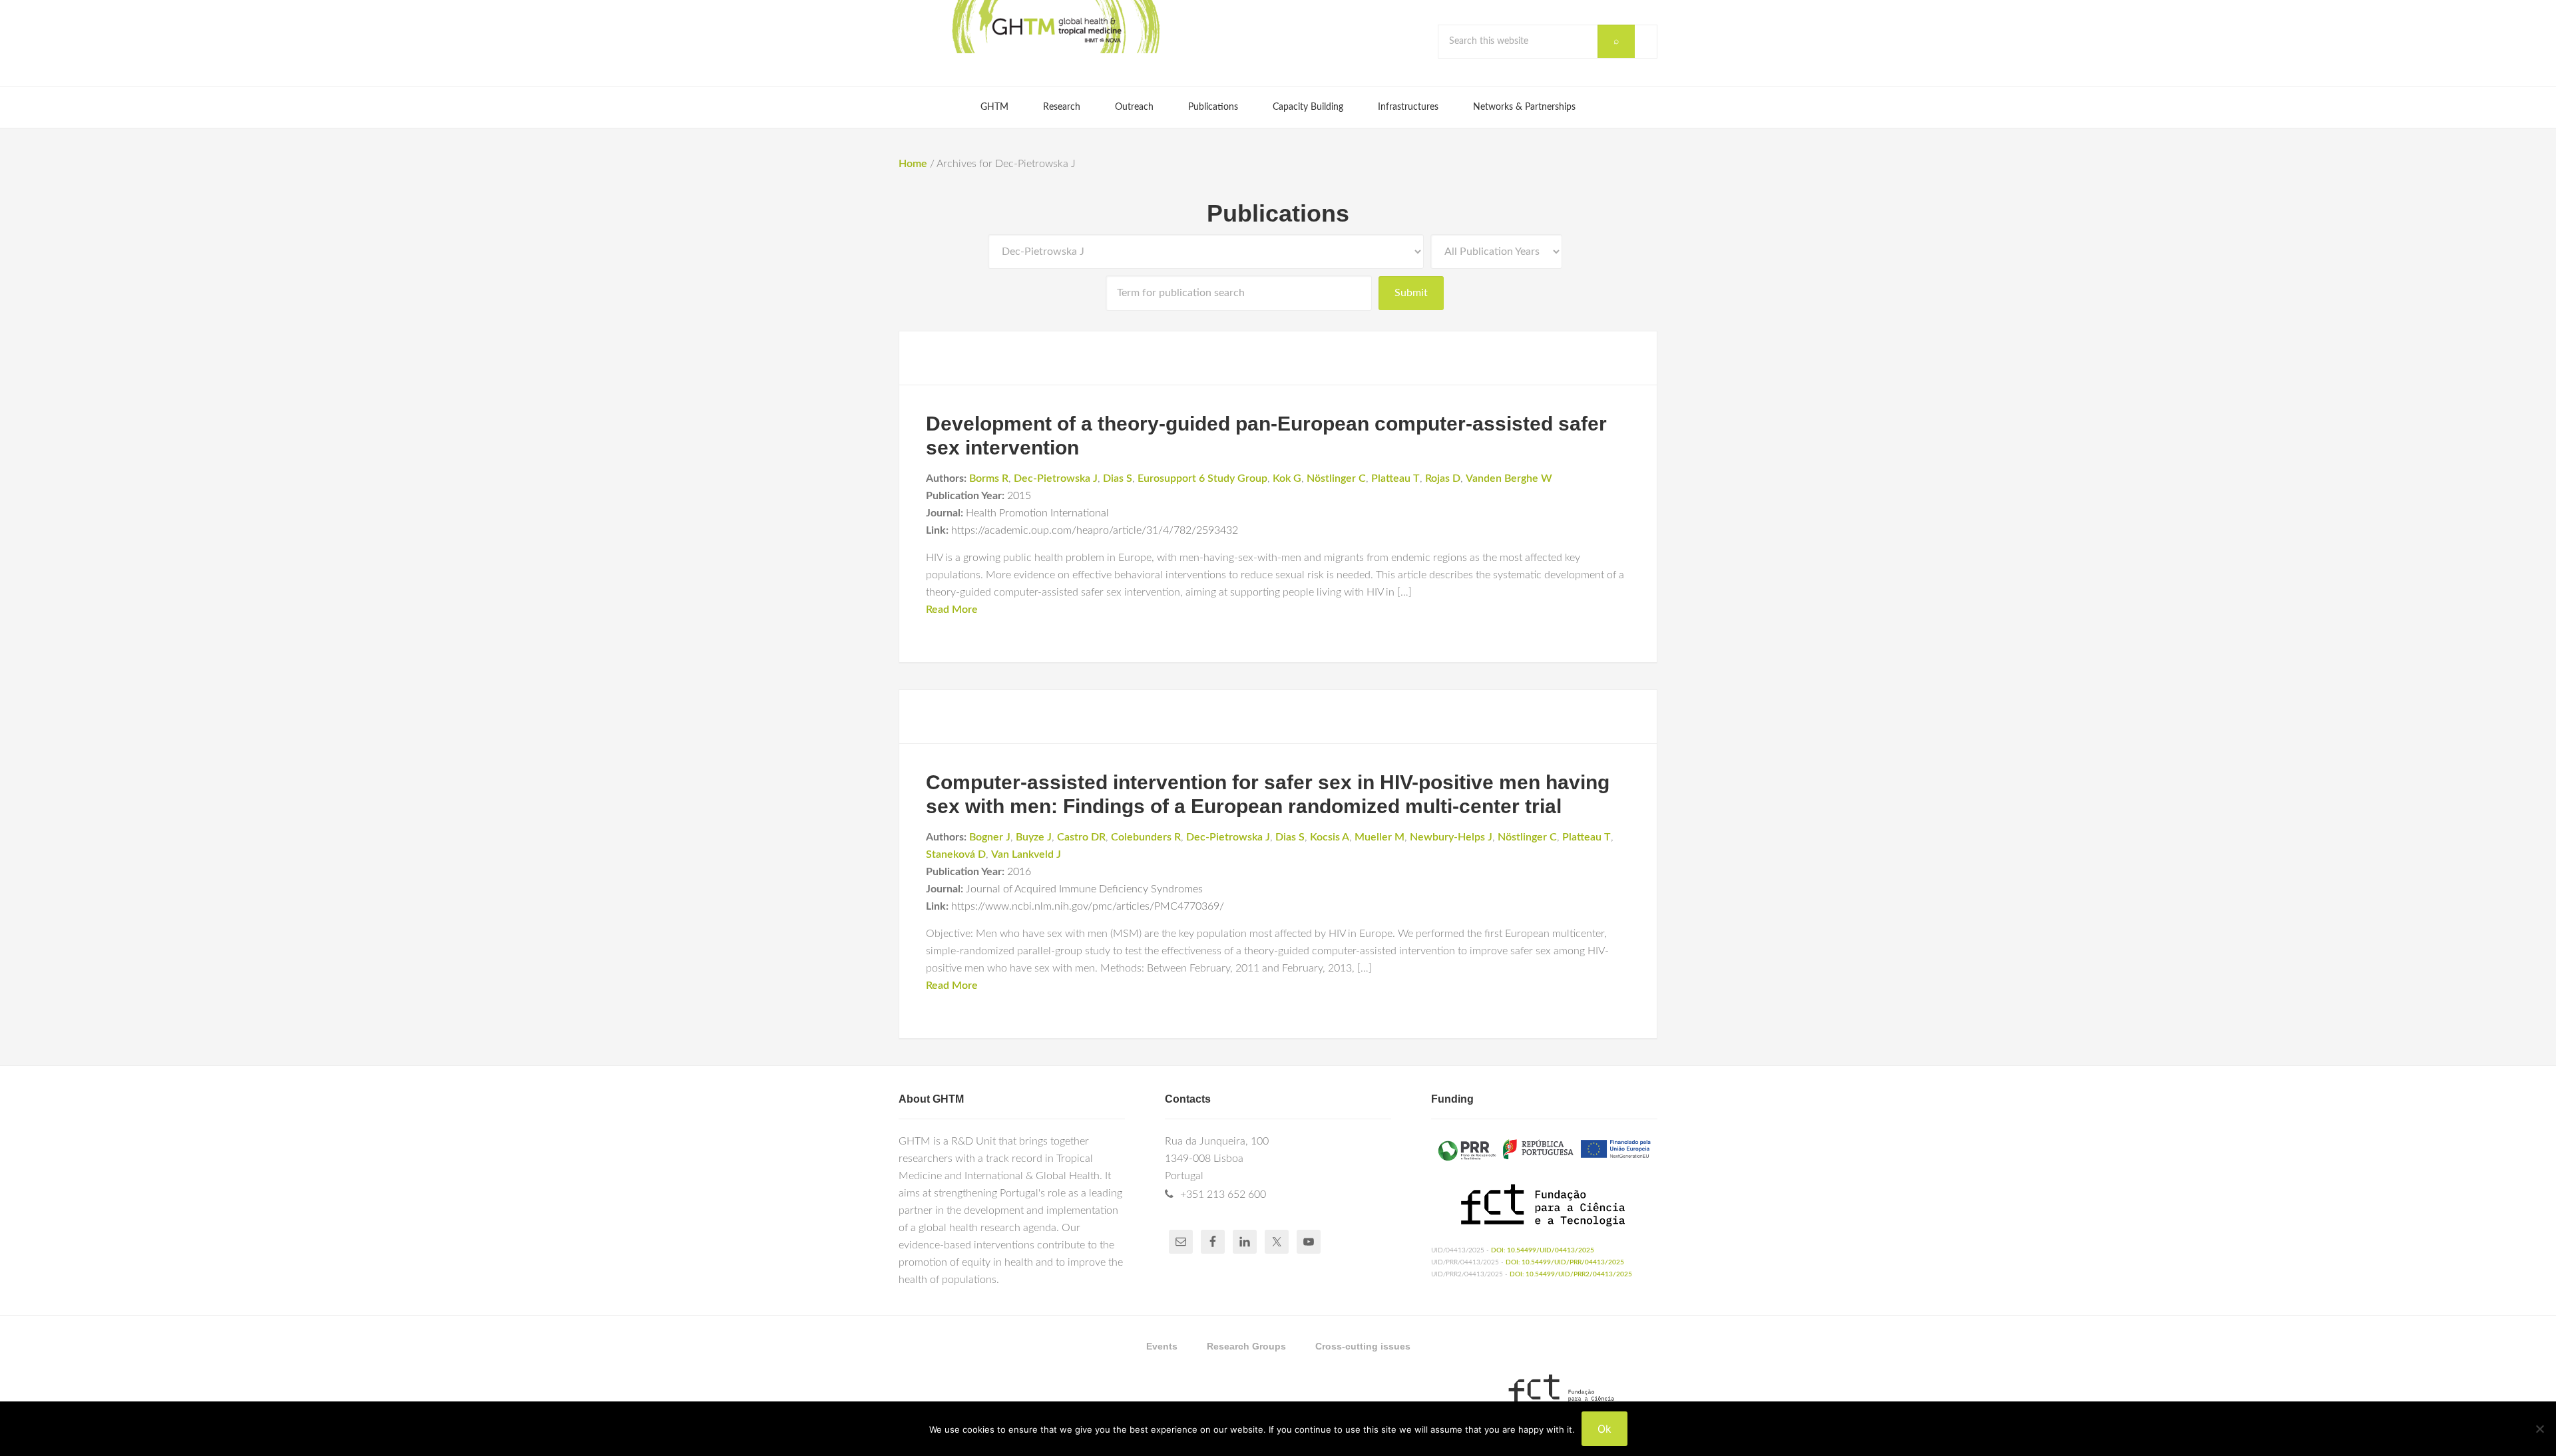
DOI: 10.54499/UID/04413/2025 (1543, 1250)
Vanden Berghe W (1509, 478)
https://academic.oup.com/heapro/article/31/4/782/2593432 (1095, 530)
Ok (1604, 1429)
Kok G (1287, 478)
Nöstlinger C (1336, 478)
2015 (1019, 496)
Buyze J (1034, 837)
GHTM (1055, 27)
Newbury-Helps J (1451, 837)
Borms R (989, 478)
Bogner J (990, 837)
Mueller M (1380, 837)
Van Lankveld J (1026, 854)
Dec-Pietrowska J (1056, 478)
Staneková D (956, 854)
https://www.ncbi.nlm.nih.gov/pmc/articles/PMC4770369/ (1088, 906)
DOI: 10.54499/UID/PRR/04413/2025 (1565, 1262)
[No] (2539, 1429)
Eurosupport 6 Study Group (1202, 478)
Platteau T (1395, 478)
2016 (1019, 872)
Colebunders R (1146, 837)
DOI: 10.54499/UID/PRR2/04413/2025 (1571, 1274)
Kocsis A (1330, 837)
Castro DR (1081, 837)
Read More (952, 610)
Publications (1278, 213)
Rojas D (1443, 478)
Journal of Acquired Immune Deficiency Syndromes (1084, 889)
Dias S (1118, 478)
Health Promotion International (1037, 513)
